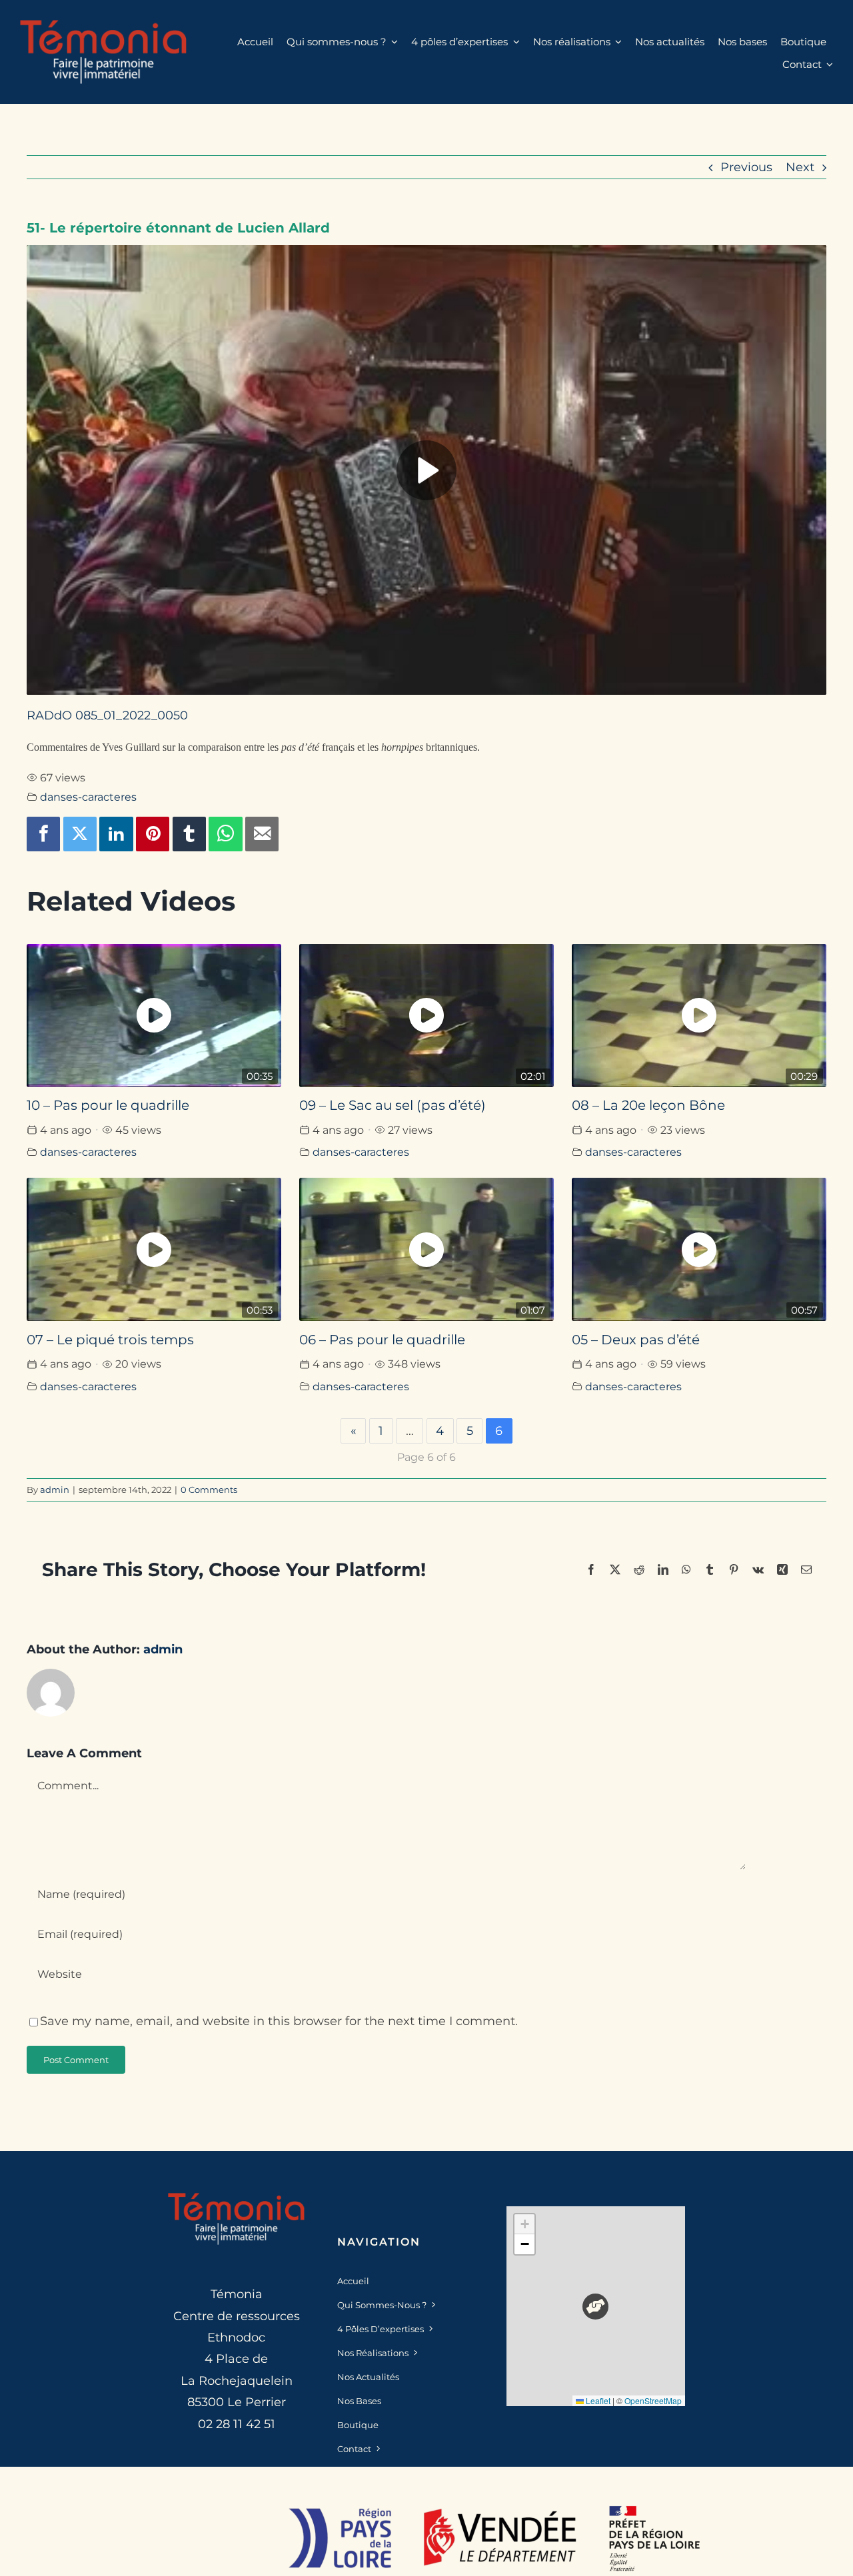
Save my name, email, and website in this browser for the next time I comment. (279, 2021)
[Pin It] (153, 834)
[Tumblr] (189, 834)
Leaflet (597, 2400)
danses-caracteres (88, 797)
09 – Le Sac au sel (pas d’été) (393, 1105)
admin (55, 1490)
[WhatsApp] (225, 834)
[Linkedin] (116, 834)
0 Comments (209, 1490)
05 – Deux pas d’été (636, 1340)
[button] (595, 2307)
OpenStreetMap (653, 2400)
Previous (746, 167)
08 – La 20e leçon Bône (648, 1105)
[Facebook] (43, 834)
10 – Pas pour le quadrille (108, 1105)
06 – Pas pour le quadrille (382, 1340)
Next (800, 167)
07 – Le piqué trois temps (110, 1340)
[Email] (262, 834)
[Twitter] (80, 834)
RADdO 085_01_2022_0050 (107, 715)
